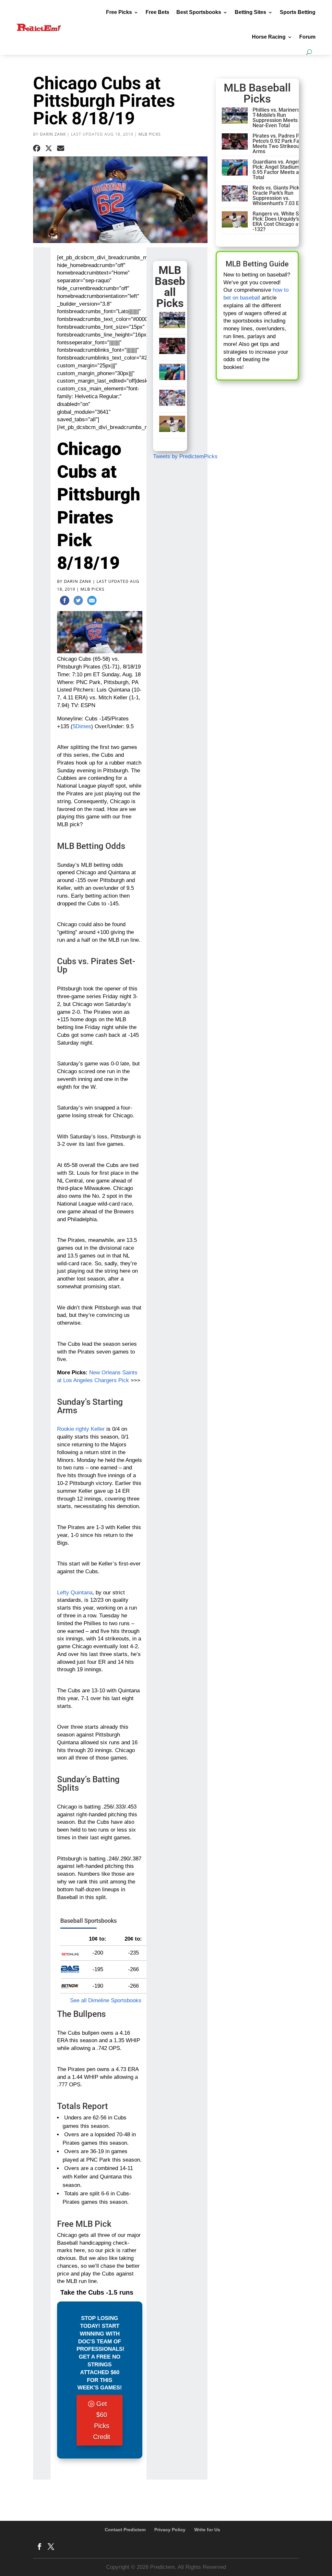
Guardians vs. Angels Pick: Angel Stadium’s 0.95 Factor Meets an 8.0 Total (281, 170)
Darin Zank (53, 134)
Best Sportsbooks (199, 12)
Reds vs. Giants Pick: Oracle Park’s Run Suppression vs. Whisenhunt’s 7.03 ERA (279, 196)
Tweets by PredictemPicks (185, 456)
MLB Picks (150, 134)
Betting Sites (250, 12)
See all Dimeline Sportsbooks (106, 2000)
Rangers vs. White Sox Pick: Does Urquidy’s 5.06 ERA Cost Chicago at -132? (281, 221)
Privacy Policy (170, 2530)
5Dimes (82, 726)
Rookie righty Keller (81, 1429)
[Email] (92, 602)
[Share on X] (49, 149)
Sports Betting (298, 12)
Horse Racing (269, 37)
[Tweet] (78, 602)
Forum (307, 37)
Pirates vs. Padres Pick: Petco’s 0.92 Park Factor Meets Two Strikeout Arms (280, 144)
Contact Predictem (125, 2530)
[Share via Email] (61, 149)
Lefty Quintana (75, 1593)
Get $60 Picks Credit (102, 2420)
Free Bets (157, 12)
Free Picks (119, 12)
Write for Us (207, 2530)
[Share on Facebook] (37, 149)
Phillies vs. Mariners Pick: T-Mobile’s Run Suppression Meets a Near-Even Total (282, 118)
